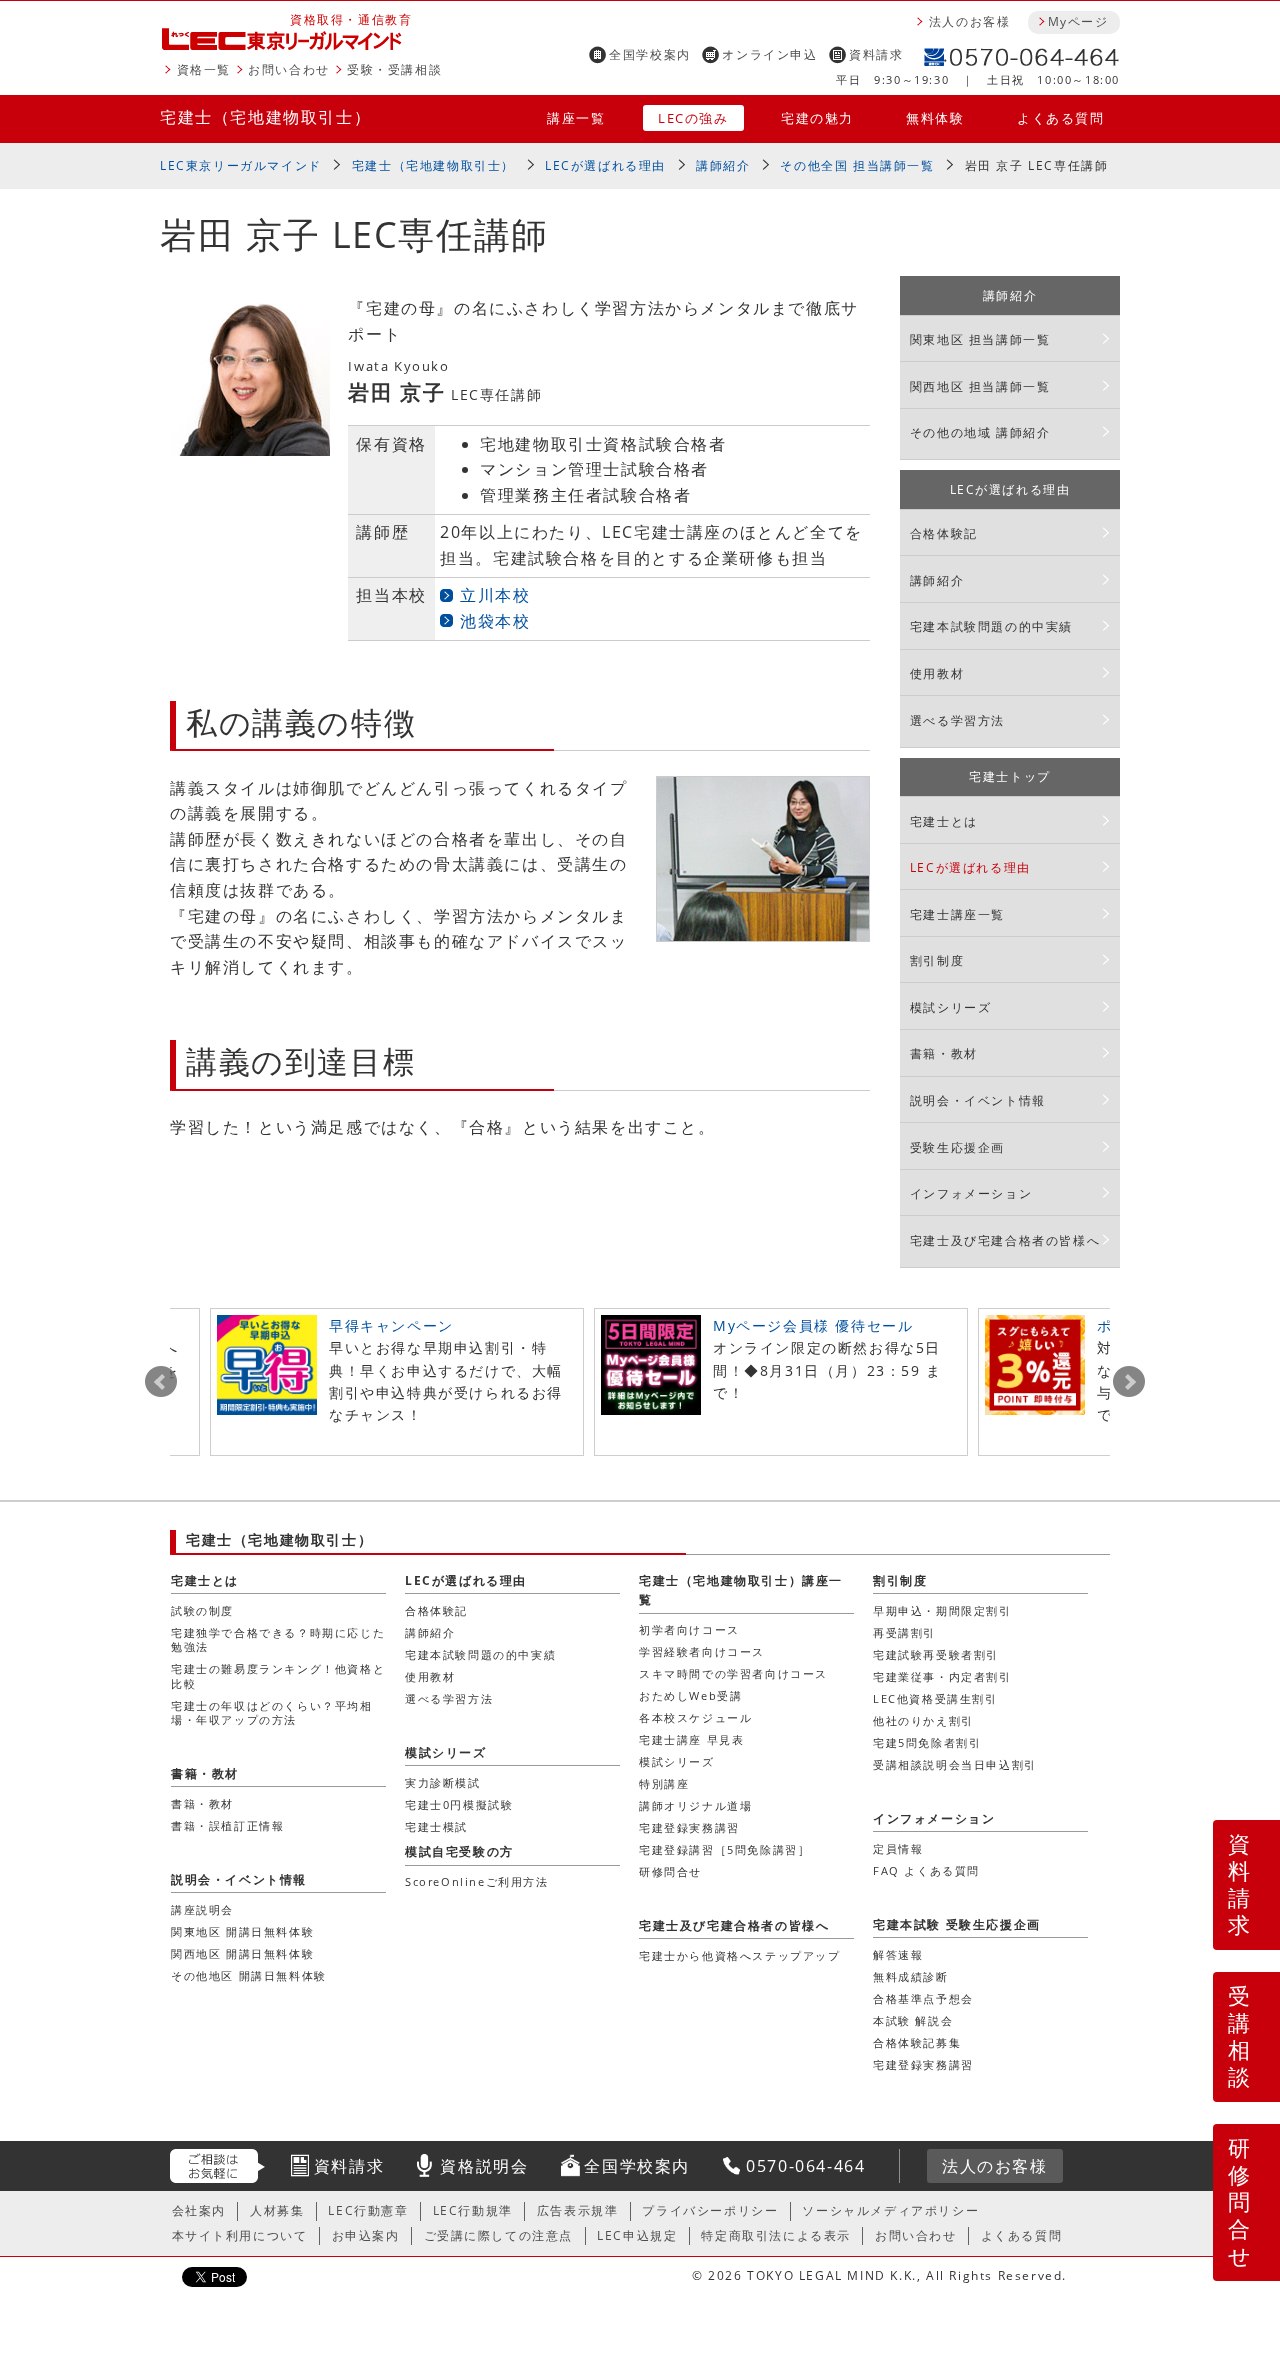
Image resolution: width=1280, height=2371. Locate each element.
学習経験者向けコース (702, 1651)
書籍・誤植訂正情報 (227, 1825)
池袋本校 (495, 621)
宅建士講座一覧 (957, 914)
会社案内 (199, 2210)
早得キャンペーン (391, 1325)
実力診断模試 (443, 1782)
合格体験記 (944, 533)
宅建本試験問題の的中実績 (991, 626)
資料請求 (876, 54)
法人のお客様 (970, 21)
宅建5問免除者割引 (927, 1742)
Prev (161, 1382)
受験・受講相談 (394, 69)
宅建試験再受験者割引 (936, 1654)
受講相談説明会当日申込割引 (955, 1764)
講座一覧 (576, 118)
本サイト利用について (240, 2235)
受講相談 (1240, 2036)
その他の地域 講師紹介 (980, 432)
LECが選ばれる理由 (605, 165)
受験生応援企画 (957, 1147)
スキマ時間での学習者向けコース (733, 1673)
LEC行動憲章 (368, 2210)
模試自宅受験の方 (459, 1851)
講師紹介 (723, 165)
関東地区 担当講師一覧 (980, 339)
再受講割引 (904, 1632)
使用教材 (937, 673)
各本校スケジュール (695, 1717)
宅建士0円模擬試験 (459, 1804)
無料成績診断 (911, 1976)
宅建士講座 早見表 (691, 1739)
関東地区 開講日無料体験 (242, 1931)
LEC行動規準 (473, 2210)
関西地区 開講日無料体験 (242, 1953)
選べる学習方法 (957, 720)
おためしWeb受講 (690, 1695)
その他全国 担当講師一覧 (857, 165)
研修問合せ (1240, 2201)
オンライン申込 (769, 54)
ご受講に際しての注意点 (499, 2235)
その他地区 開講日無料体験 (249, 1975)
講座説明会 (202, 1909)
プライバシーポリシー (710, 2210)
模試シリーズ (951, 1007)
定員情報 (898, 1848)
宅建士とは (944, 821)
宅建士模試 (436, 1826)
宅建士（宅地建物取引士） (265, 117)
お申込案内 (366, 2235)
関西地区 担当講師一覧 (980, 386)
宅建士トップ (1010, 776)
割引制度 (937, 960)
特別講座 (664, 1783)
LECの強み (693, 118)
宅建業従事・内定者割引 (942, 1676)
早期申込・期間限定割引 (942, 1610)
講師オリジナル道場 (695, 1805)
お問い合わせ (289, 69)
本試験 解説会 (913, 2020)
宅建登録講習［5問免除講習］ (724, 1849)
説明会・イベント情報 (978, 1100)
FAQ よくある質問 (926, 1870)
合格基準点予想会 (923, 1998)
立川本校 (495, 595)
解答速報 (898, 1954)
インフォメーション (971, 1193)
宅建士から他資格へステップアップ (740, 1955)
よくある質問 (1061, 118)
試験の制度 (202, 1610)
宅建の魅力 (817, 118)
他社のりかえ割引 (923, 1720)
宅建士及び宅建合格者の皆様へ (1005, 1240)
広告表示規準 (578, 2210)
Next (1129, 1382)
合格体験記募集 (917, 2042)
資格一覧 (204, 69)
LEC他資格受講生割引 (935, 1698)
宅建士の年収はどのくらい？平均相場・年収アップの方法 (272, 1712)
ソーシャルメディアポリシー (890, 2210)
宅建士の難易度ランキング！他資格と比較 (278, 1675)
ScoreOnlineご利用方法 (477, 1881)
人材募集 (277, 2210)
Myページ (1078, 21)
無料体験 (935, 118)
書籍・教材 (944, 1053)
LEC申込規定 (637, 2235)
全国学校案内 (650, 54)
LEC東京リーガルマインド (241, 165)
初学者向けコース (689, 1629)
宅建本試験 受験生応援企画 (957, 1924)
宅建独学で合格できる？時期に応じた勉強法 (278, 1639)
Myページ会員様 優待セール (813, 1325)
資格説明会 (484, 2166)
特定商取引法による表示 (776, 2235)
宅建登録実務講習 (689, 1827)
